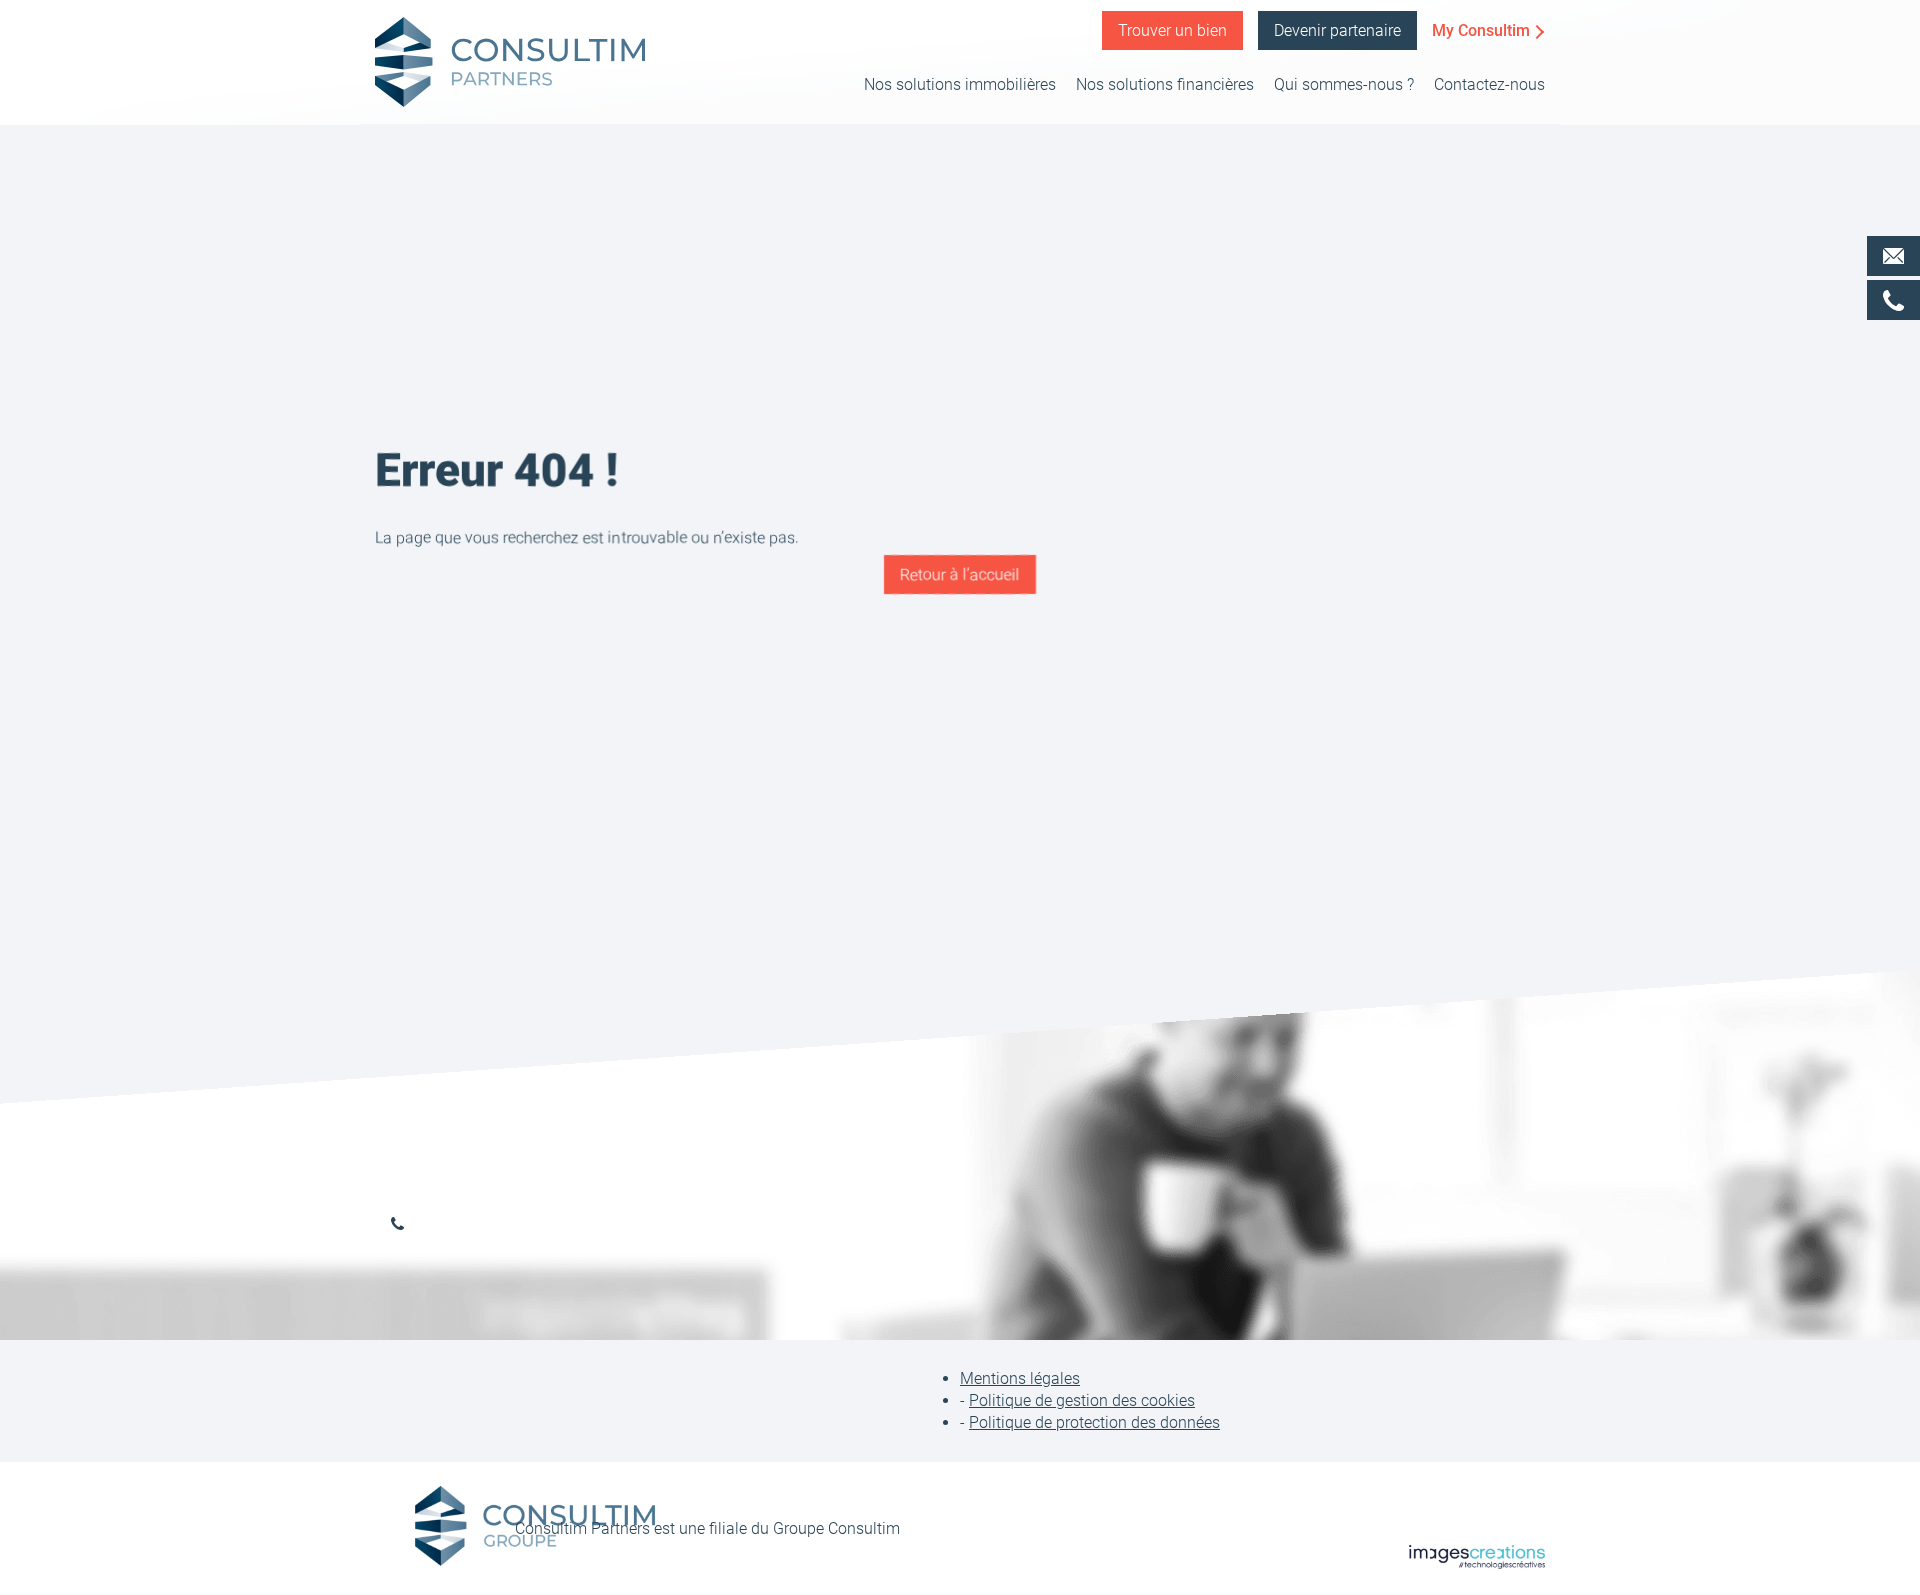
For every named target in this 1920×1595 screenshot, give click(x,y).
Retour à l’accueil (960, 574)
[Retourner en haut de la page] (1885, 1505)
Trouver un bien (1172, 30)
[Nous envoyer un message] (1893, 256)
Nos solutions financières (1165, 84)
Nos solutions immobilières (960, 84)
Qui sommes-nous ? (1344, 84)
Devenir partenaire (1337, 30)
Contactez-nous (1489, 84)
